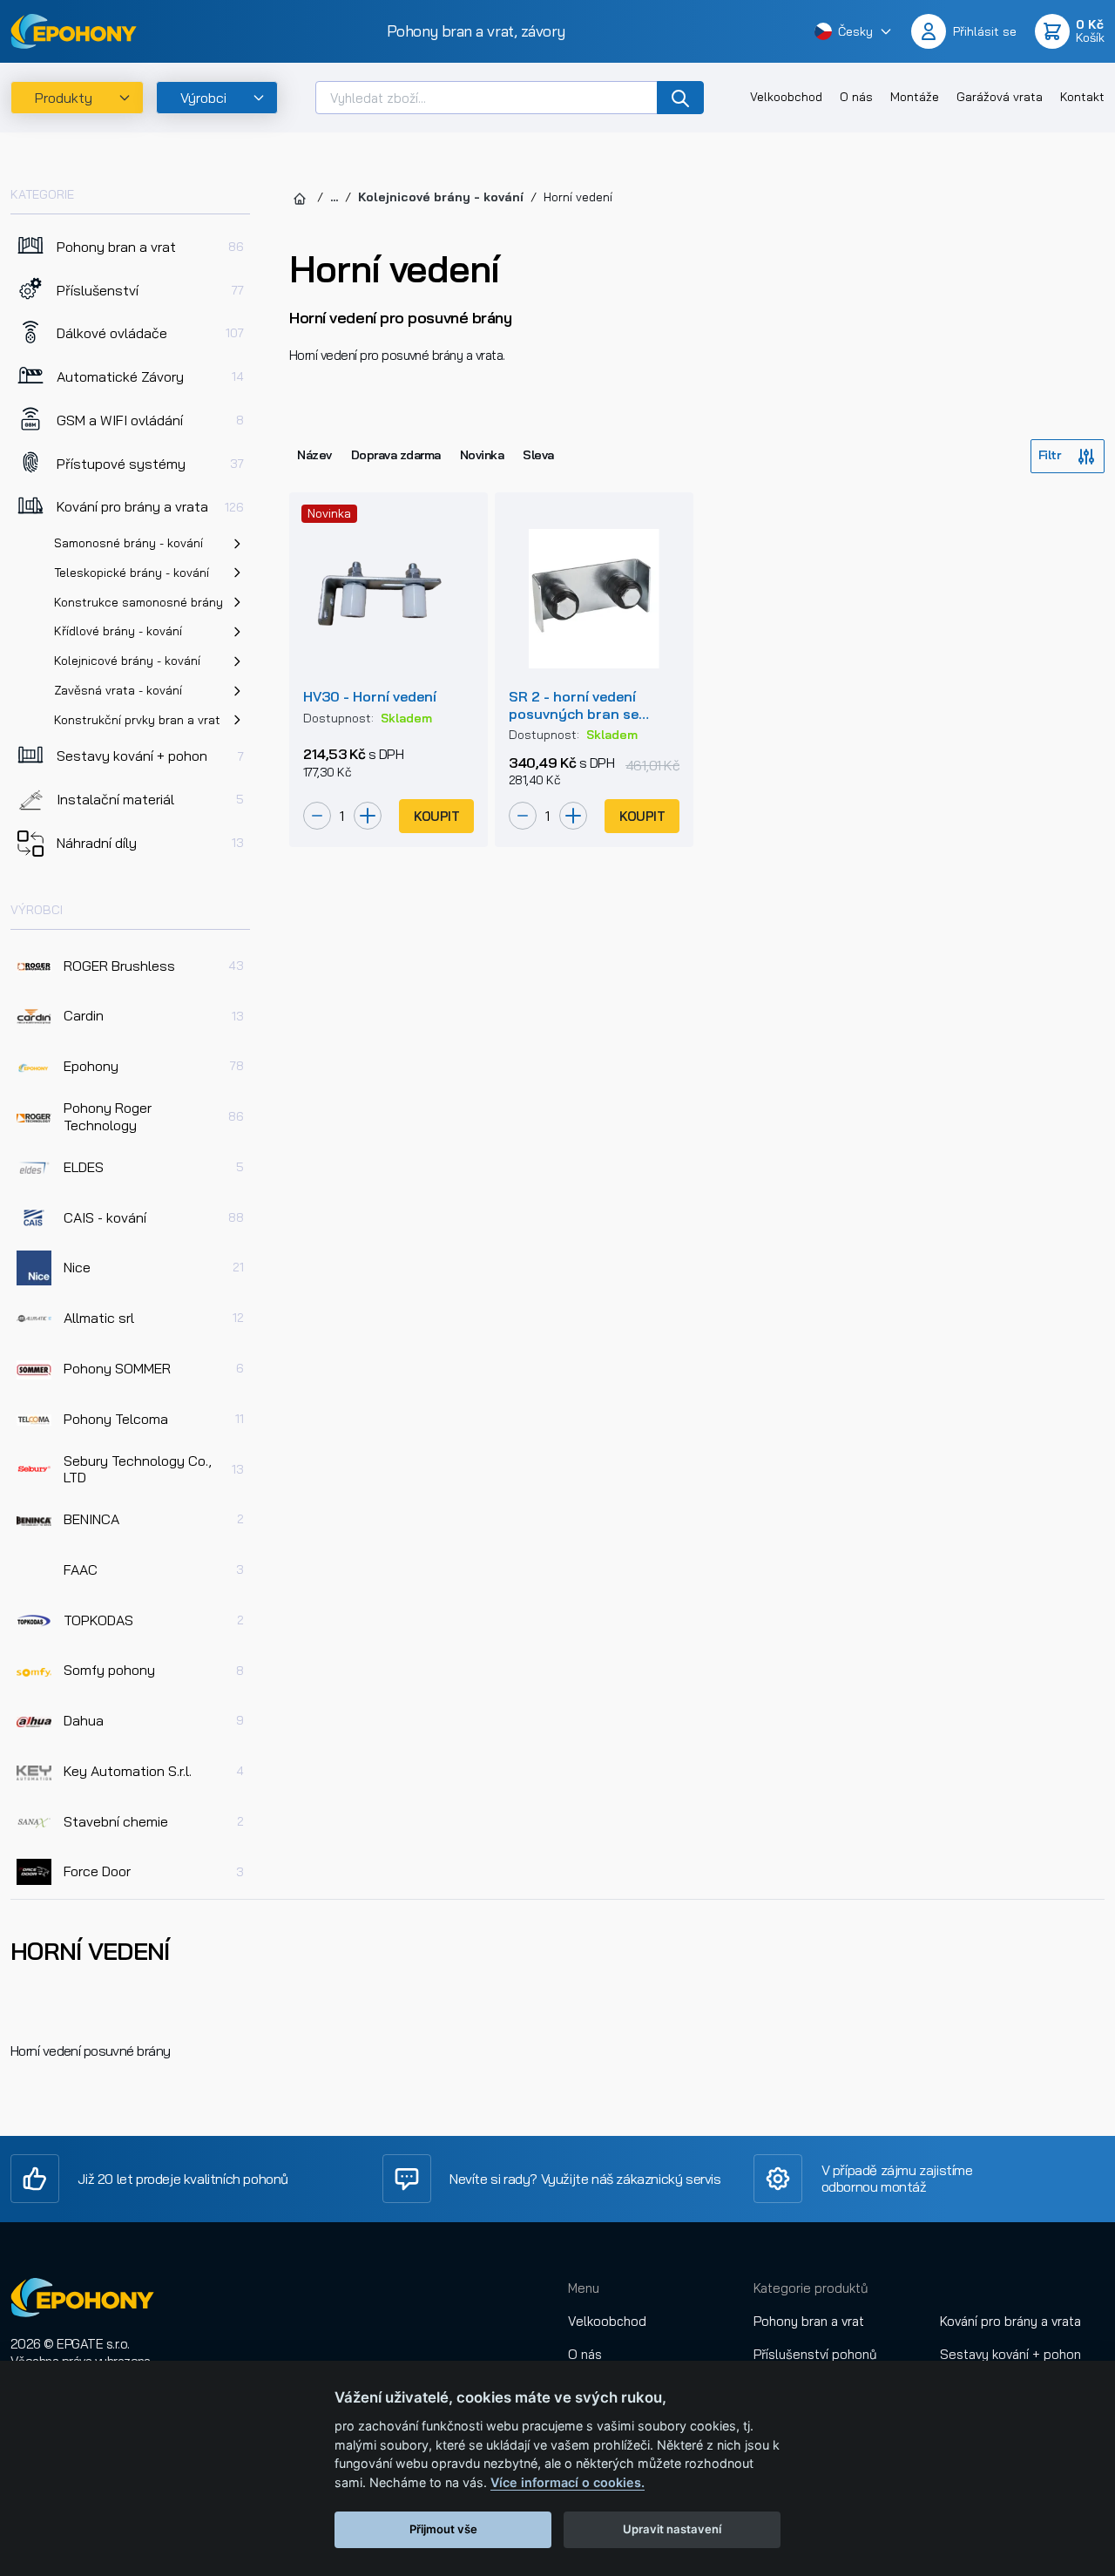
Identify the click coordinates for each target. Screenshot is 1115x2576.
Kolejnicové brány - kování (441, 197)
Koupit (436, 816)
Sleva (538, 455)
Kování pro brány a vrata (1010, 2321)
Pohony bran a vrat (809, 2321)
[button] (854, 31)
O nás (856, 97)
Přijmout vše (443, 2529)
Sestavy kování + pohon (1010, 2354)
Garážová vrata (1000, 97)
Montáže (915, 97)
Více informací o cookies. (568, 2482)
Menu (584, 2288)
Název (314, 455)
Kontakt (1082, 97)
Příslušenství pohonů (815, 2354)
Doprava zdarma (396, 455)
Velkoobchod (786, 97)
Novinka (482, 455)
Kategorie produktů (811, 2288)
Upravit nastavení (672, 2529)
